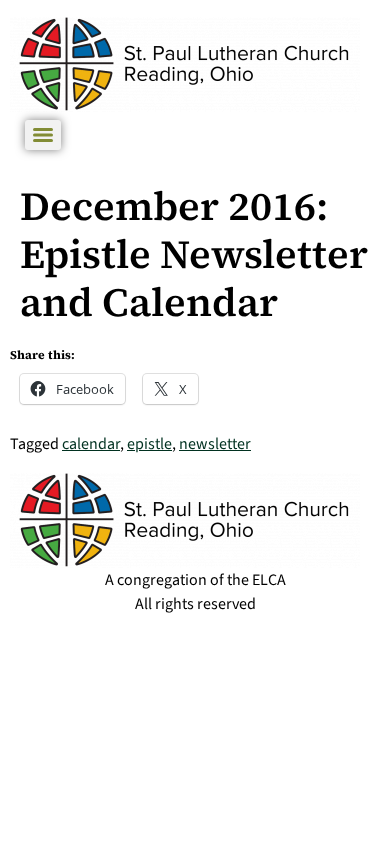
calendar (91, 444)
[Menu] (43, 135)
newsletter (215, 444)
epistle (149, 444)
